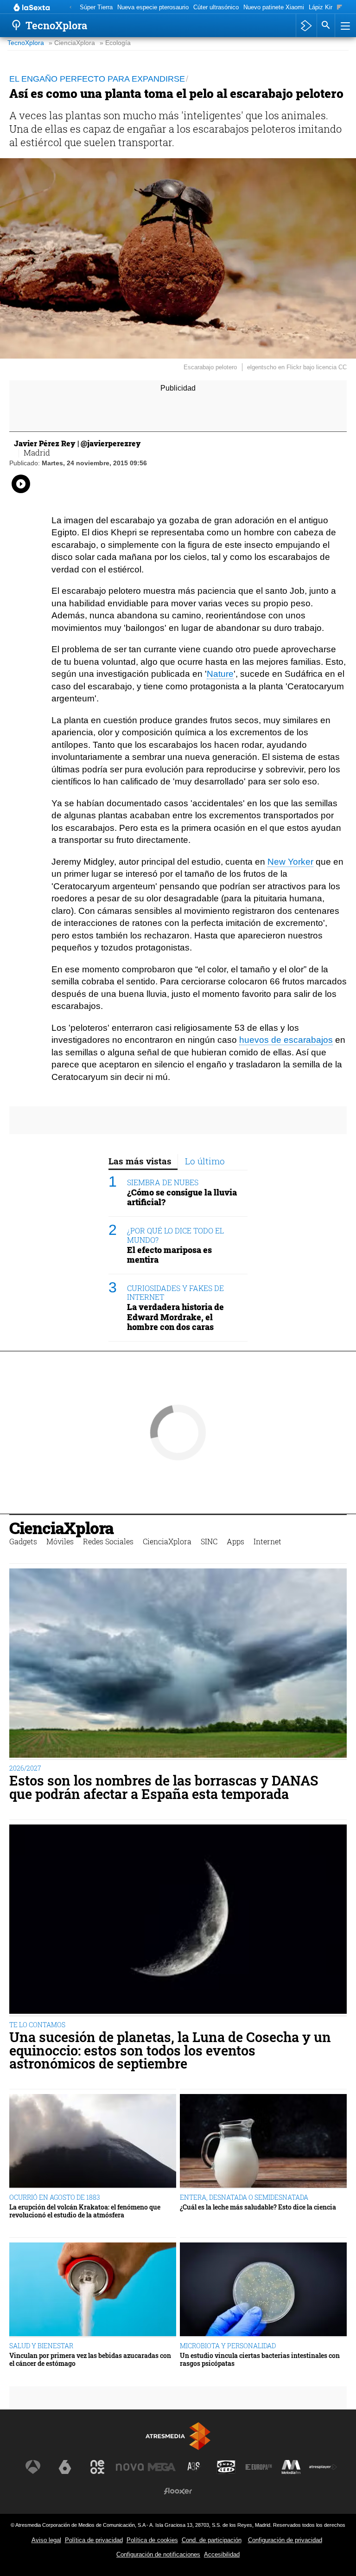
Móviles (60, 1541)
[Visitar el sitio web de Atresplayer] (323, 2467)
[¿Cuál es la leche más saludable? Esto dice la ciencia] (263, 2142)
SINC (209, 1541)
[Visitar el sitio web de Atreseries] (194, 2467)
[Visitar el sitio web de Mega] (162, 2467)
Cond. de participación (212, 2540)
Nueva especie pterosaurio (153, 7)
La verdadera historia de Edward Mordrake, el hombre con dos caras (175, 1317)
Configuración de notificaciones (158, 2554)
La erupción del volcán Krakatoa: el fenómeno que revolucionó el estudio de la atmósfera (85, 2211)
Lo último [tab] (205, 1161)
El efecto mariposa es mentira (169, 1255)
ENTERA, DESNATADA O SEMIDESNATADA (244, 2197)
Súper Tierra (96, 7)
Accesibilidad (222, 2554)
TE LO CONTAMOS (37, 2025)
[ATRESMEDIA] (178, 2436)
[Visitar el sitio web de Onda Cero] (226, 2467)
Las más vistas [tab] (140, 1161)
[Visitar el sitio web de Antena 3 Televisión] (33, 2467)
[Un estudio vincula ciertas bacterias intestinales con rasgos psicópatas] (263, 2290)
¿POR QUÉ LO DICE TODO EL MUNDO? (175, 1235)
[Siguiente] (340, 8)
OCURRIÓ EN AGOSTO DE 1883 (55, 2197)
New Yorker (290, 862)
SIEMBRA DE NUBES (163, 1182)
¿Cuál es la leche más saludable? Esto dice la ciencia (258, 2207)
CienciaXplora (61, 1528)
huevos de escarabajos (286, 1040)
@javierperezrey (111, 443)
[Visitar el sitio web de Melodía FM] (291, 2467)
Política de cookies (152, 2540)
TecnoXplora (26, 43)
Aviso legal (46, 2540)
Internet (267, 1541)
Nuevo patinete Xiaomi (274, 7)
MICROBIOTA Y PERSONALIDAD (228, 2346)
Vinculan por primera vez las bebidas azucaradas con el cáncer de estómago (90, 2360)
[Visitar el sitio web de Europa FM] (259, 2467)
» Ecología (115, 43)
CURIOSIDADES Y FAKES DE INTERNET (175, 1292)
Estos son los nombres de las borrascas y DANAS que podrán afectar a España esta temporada (164, 1787)
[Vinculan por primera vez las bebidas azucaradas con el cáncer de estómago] (93, 2290)
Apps (235, 1541)
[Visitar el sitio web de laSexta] (65, 2467)
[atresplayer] (306, 26)
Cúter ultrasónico (216, 7)
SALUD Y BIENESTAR (41, 2346)
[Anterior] (70, 8)
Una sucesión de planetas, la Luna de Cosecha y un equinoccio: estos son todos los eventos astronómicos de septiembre (170, 2050)
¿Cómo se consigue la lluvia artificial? (182, 1197)
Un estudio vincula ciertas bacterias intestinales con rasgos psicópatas (260, 2360)
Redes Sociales (108, 1541)
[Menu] (344, 26)
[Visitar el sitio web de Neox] (97, 2467)
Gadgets (23, 1541)
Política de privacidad (94, 2540)
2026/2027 (25, 1768)
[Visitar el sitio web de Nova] (130, 2467)
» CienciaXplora (72, 43)
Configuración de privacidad (285, 2540)
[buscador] (326, 26)
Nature (220, 674)
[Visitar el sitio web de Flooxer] (178, 2491)
